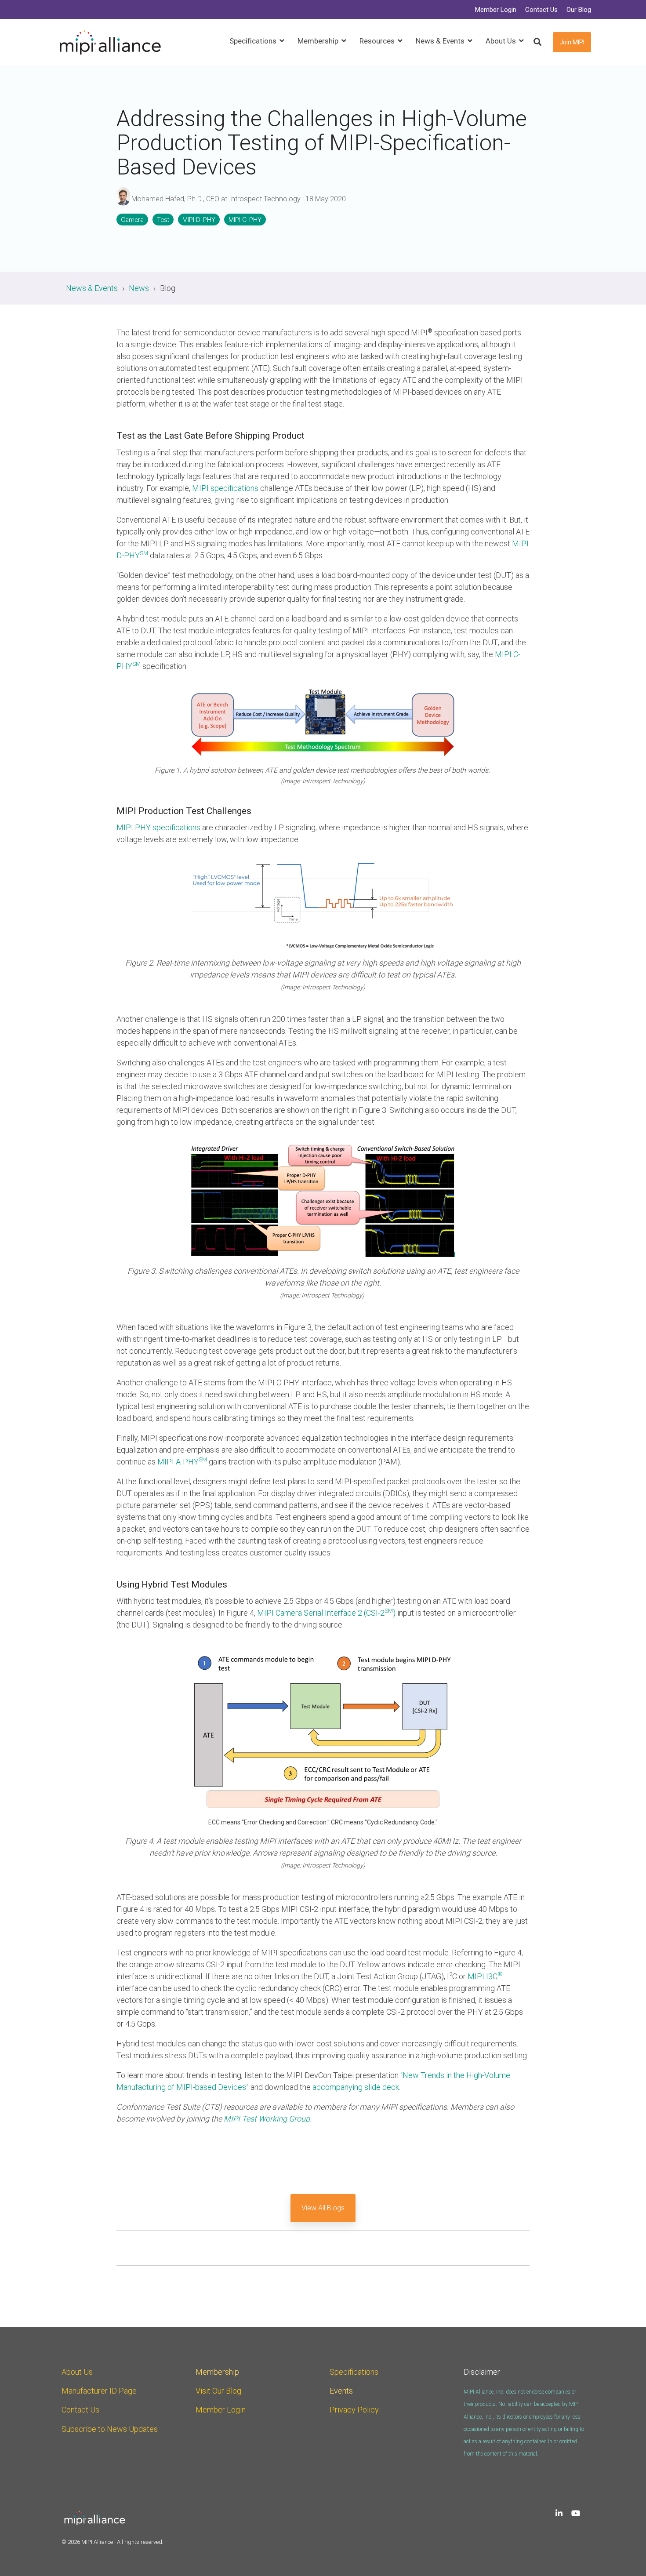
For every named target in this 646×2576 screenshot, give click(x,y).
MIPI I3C (485, 1976)
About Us (77, 2372)
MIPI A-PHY (182, 1462)
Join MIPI (572, 42)
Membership (217, 2372)
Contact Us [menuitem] (541, 10)
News (139, 288)
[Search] (537, 42)
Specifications (354, 2372)
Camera (132, 220)
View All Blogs (323, 2208)
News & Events (92, 288)
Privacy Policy (354, 2410)
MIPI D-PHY (199, 220)
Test (163, 220)
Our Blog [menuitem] (579, 10)
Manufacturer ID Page (99, 2391)
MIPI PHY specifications (158, 827)
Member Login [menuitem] (496, 10)
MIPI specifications (225, 488)
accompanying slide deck (356, 2087)
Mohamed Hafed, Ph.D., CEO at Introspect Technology (216, 199)
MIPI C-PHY (245, 220)
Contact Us (80, 2410)
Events (341, 2391)
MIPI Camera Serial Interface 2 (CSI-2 (321, 1613)
